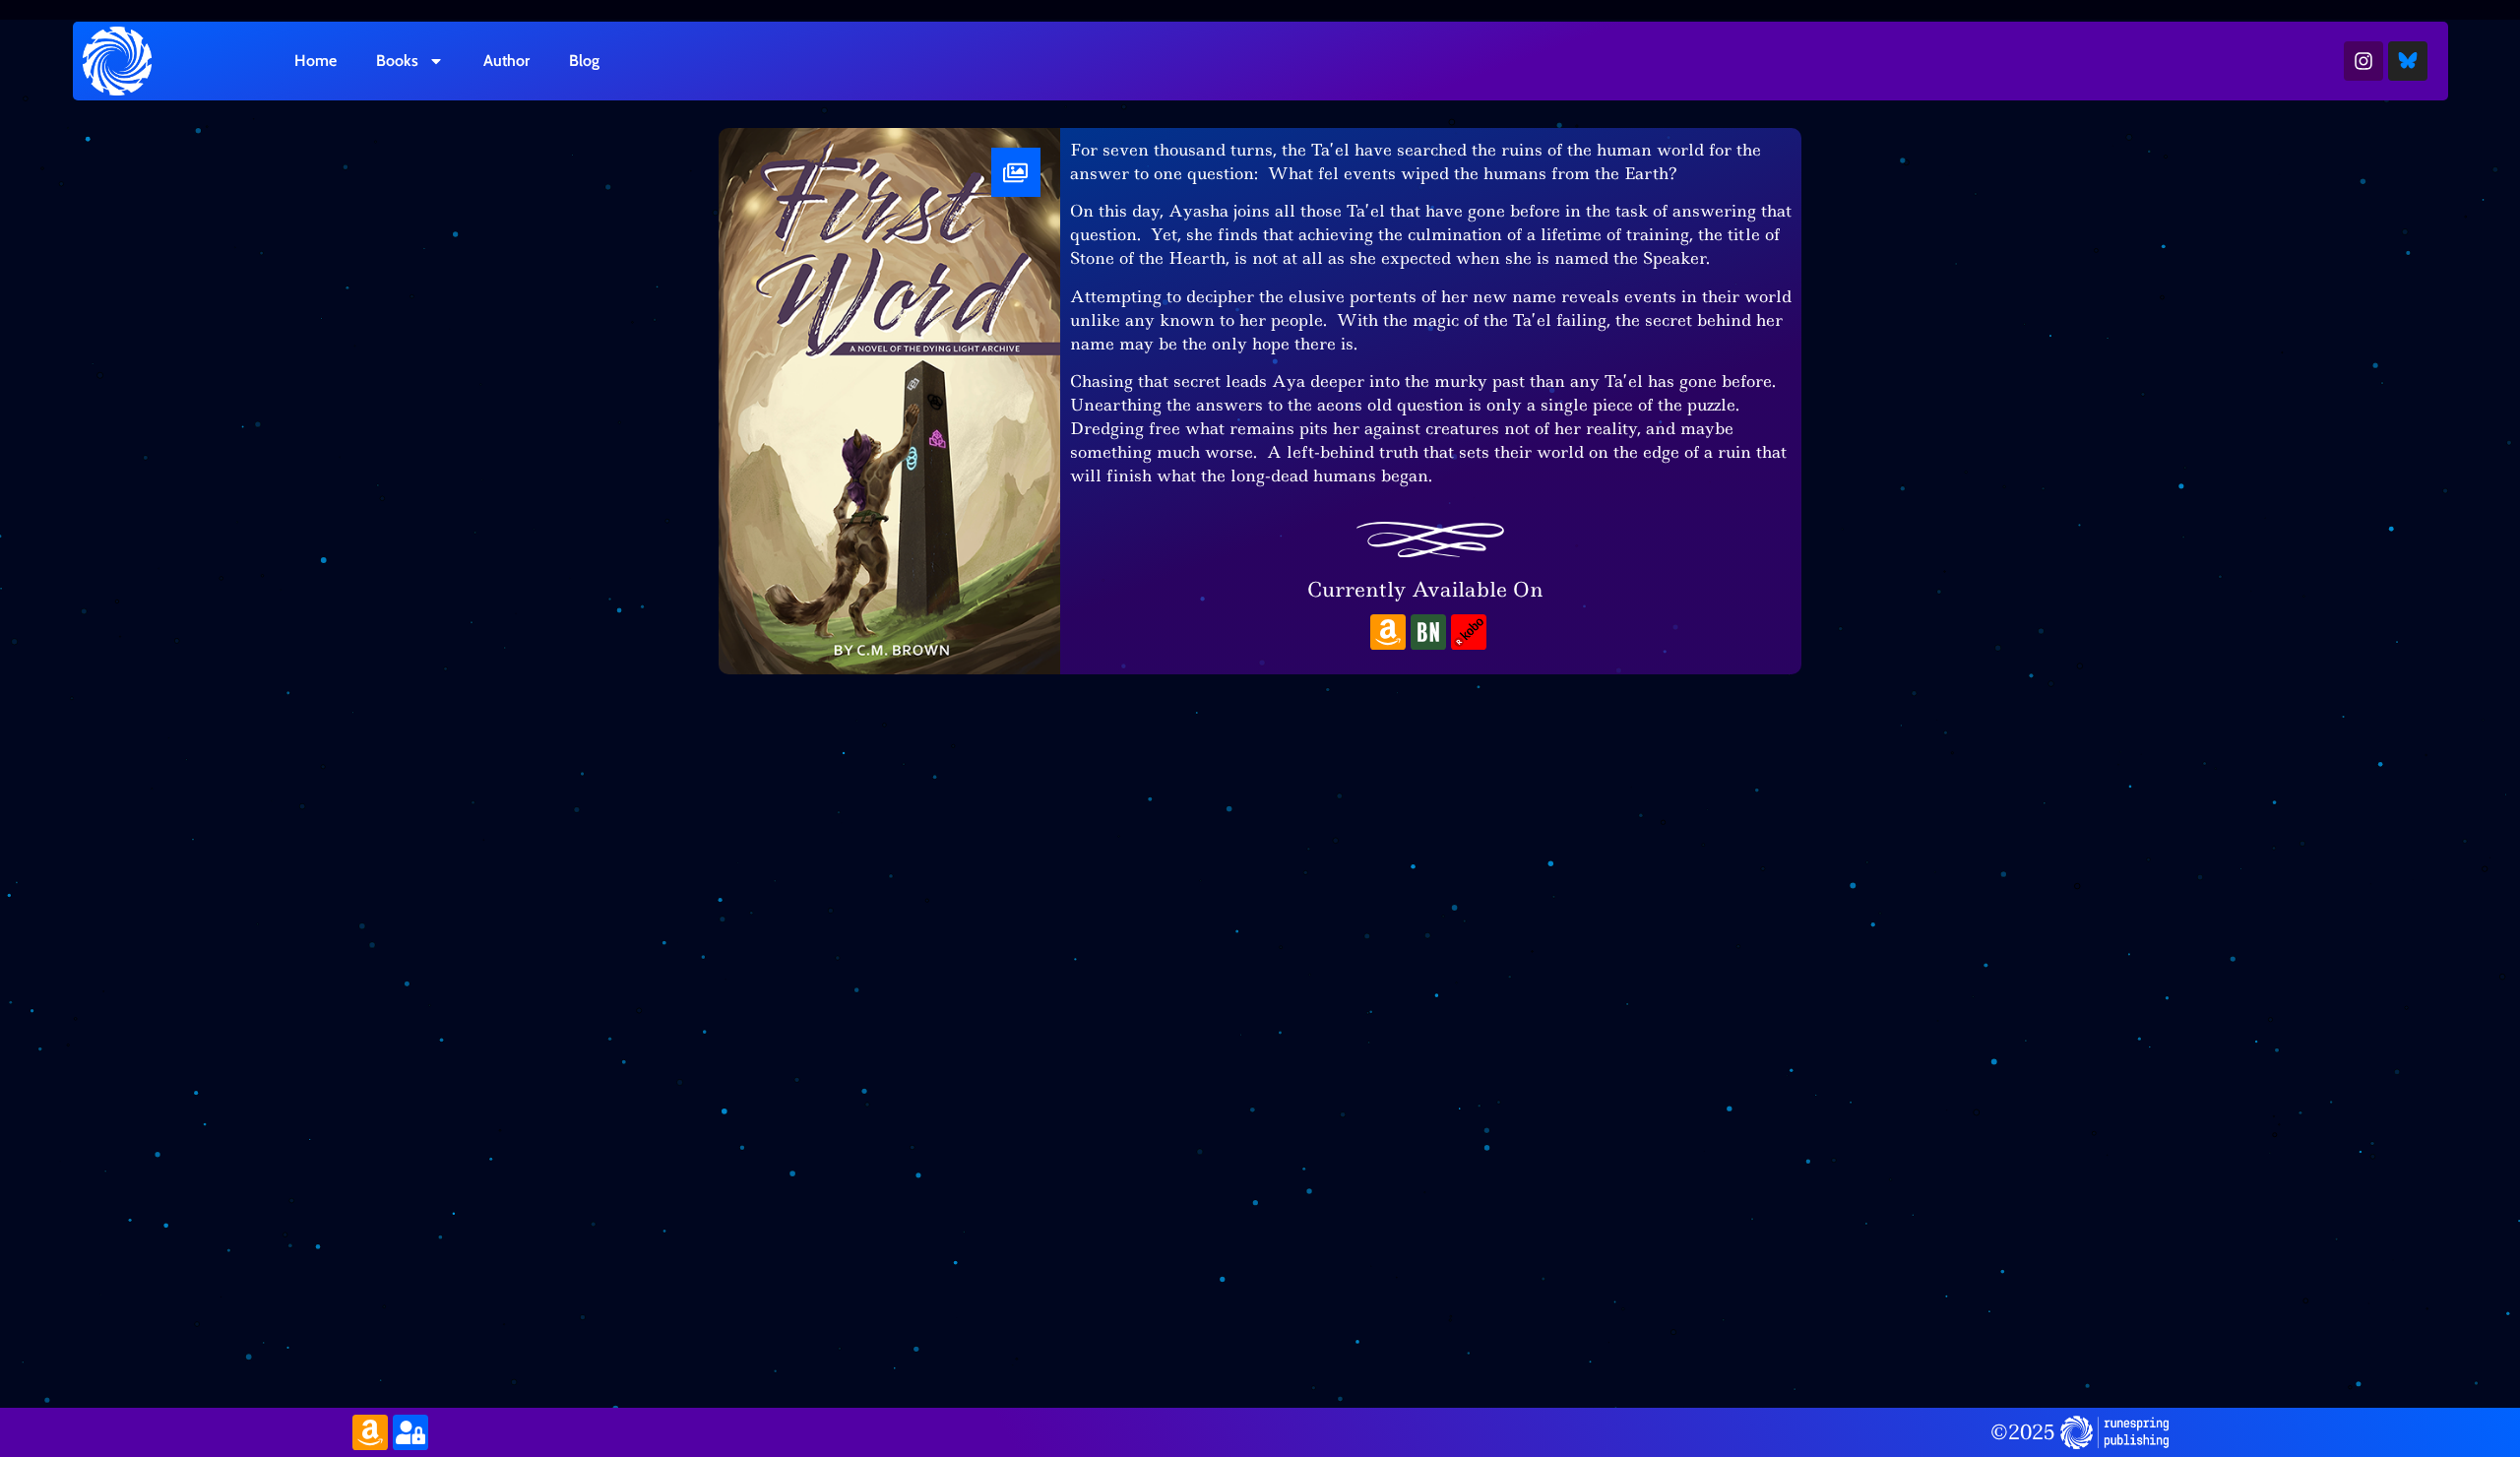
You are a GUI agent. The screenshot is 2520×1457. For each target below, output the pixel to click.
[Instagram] (2363, 61)
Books (397, 61)
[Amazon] (1388, 632)
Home (315, 61)
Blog (584, 61)
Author (506, 61)
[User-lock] (410, 1432)
